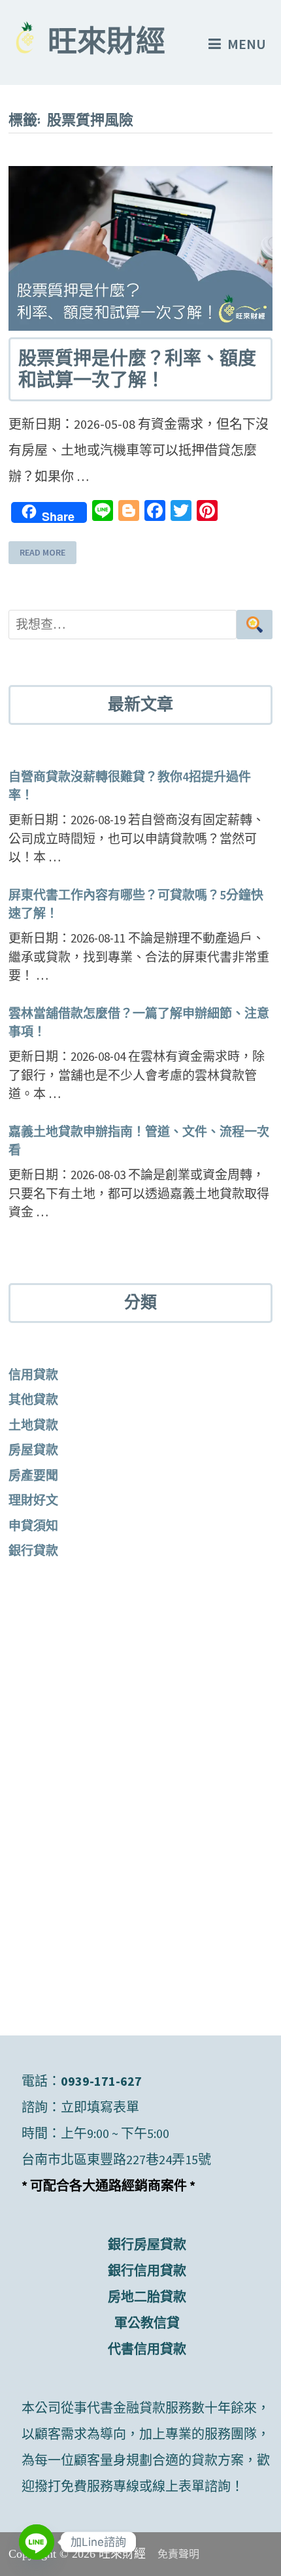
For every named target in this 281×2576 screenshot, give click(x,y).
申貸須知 (33, 1526)
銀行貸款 (33, 1550)
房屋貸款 (33, 1450)
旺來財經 (107, 44)
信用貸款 (33, 1375)
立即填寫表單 (100, 2107)
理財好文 (33, 1500)
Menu (247, 44)
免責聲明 (178, 2554)
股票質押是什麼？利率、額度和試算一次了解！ (137, 370)
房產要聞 (33, 1475)
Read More (42, 552)
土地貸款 (33, 1425)
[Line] (37, 2542)
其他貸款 (33, 1399)
